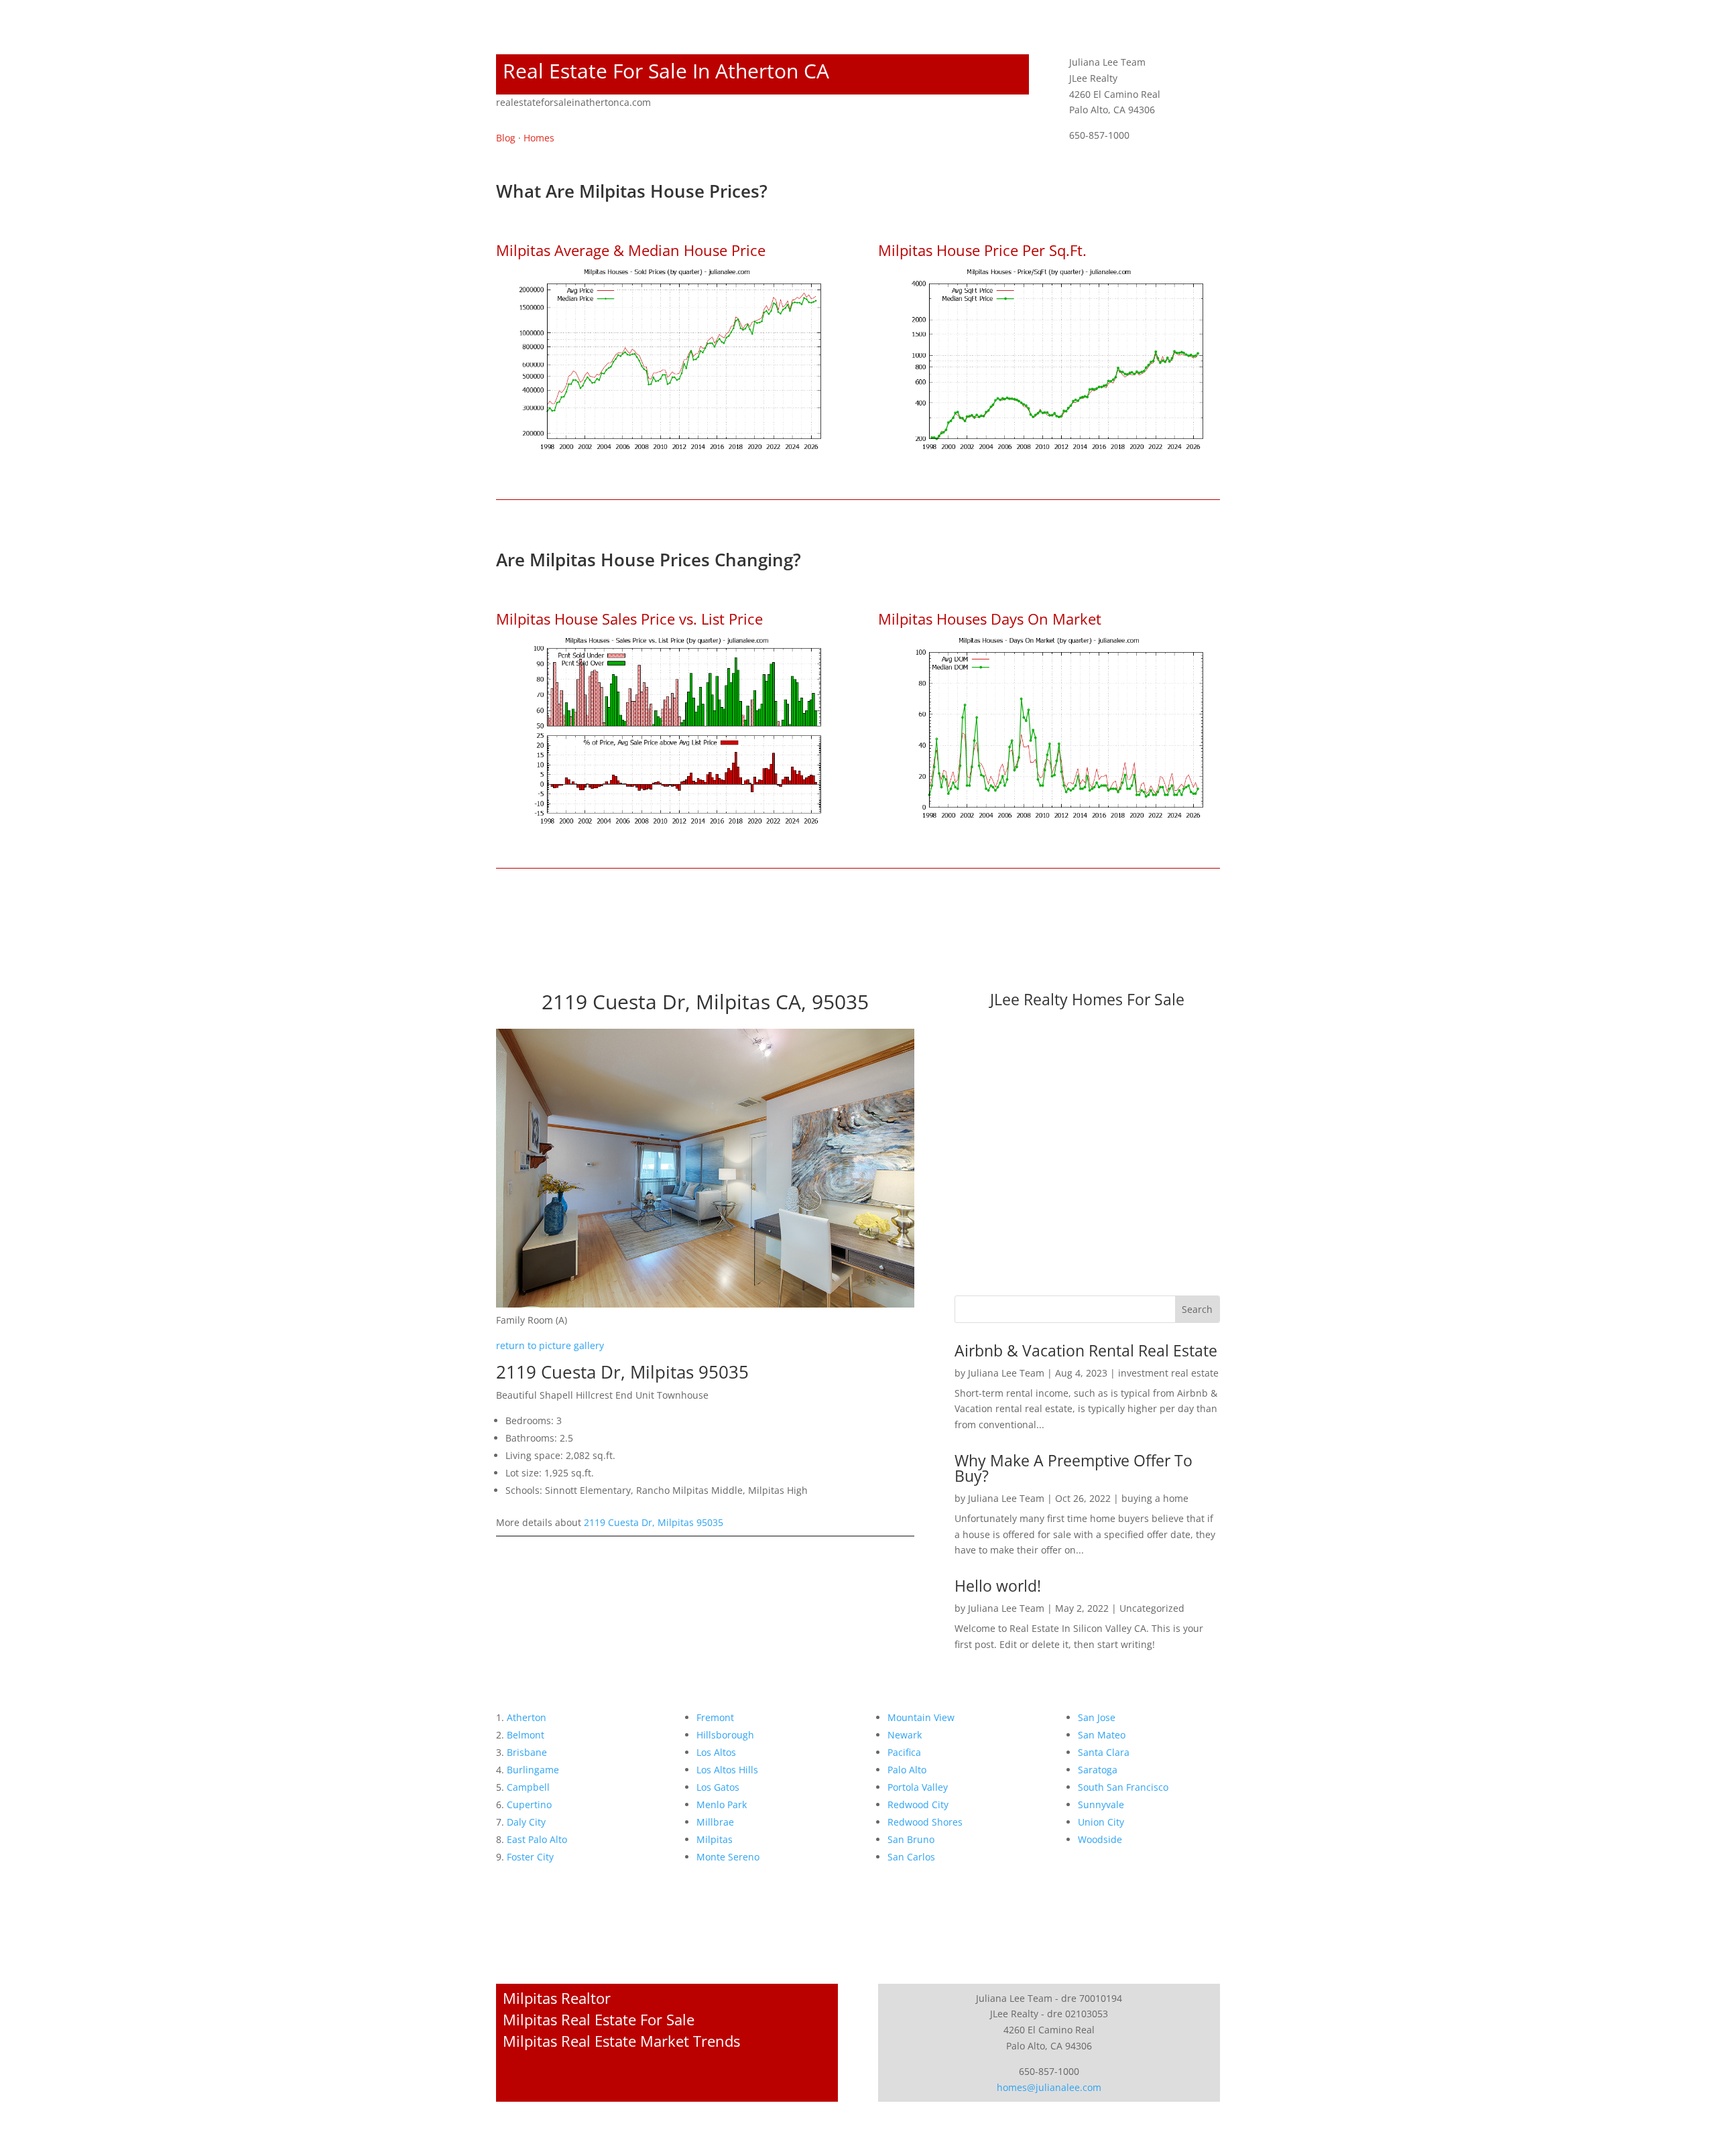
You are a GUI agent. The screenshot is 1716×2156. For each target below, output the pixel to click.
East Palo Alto (537, 1839)
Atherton (527, 1717)
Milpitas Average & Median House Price (631, 250)
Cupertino (529, 1804)
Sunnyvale (1101, 1804)
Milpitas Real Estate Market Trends (621, 2041)
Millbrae (715, 1822)
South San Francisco (1123, 1787)
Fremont (715, 1717)
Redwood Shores (925, 1822)
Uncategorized (1152, 1608)
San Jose (1097, 1717)
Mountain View (921, 1717)
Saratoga (1098, 1770)
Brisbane (527, 1752)
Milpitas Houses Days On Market (990, 619)
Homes (539, 138)
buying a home (1155, 1498)
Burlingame (533, 1770)
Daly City (526, 1822)
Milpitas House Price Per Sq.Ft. (982, 250)
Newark (905, 1735)
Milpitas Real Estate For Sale (599, 2019)
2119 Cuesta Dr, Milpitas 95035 (654, 1522)
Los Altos (716, 1752)
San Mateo (1102, 1735)
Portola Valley (918, 1787)
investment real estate (1168, 1373)
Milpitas (715, 1839)
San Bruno (911, 1839)
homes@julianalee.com (1049, 2087)
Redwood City (918, 1804)
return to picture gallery (550, 1345)
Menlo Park (722, 1804)
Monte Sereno (728, 1857)
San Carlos (911, 1857)
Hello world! (998, 1586)
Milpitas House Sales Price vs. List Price (629, 619)
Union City (1101, 1822)
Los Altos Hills (727, 1770)
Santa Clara (1104, 1752)
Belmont (526, 1735)
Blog (506, 138)
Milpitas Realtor (557, 1998)
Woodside (1100, 1839)
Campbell (528, 1787)
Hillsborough (725, 1735)
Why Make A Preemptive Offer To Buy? (1074, 1468)
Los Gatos (718, 1787)
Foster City (530, 1857)
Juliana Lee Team (1006, 1373)
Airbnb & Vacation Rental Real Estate (1086, 1350)
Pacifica (904, 1752)
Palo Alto (907, 1770)
